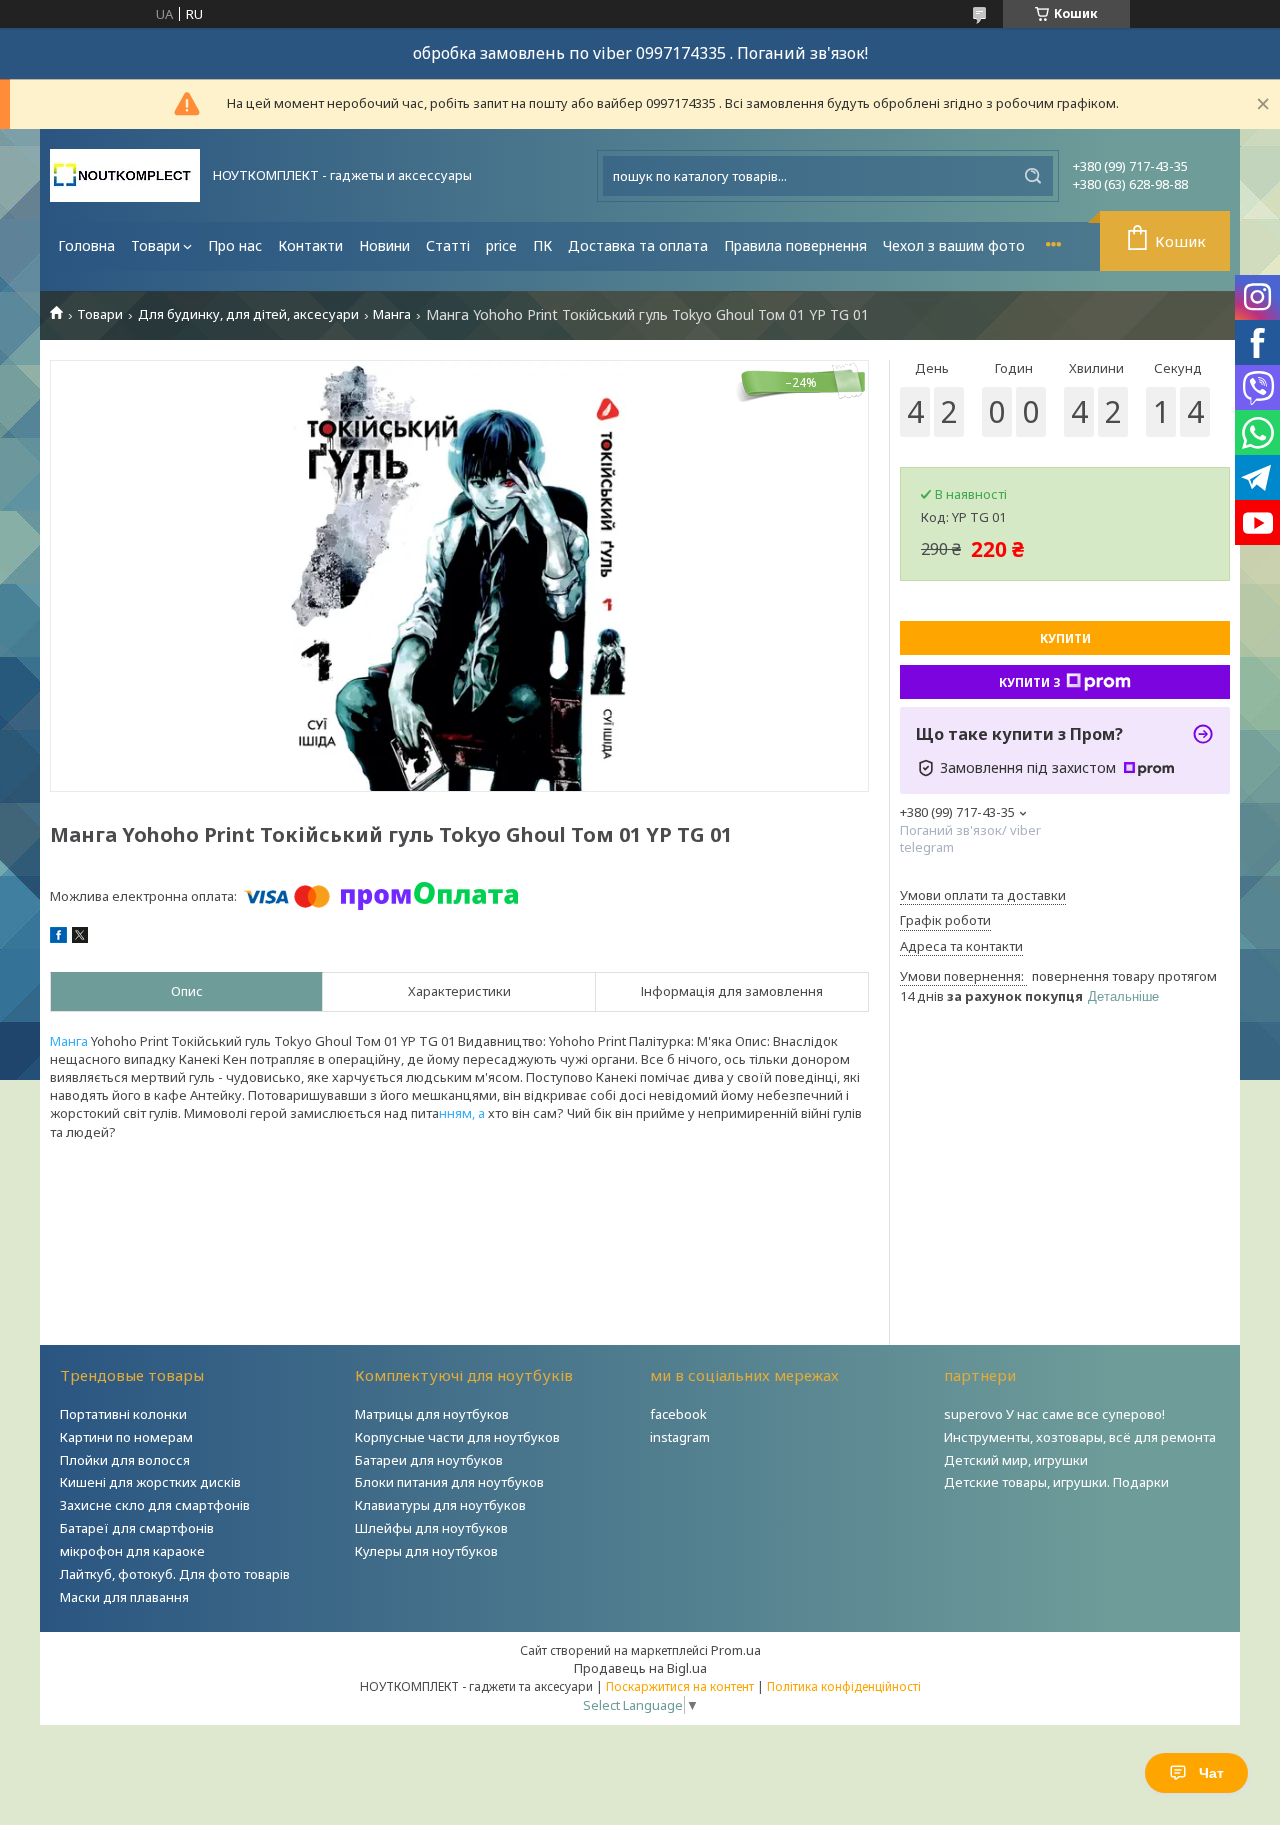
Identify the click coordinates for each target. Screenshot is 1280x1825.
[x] (80, 938)
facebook (678, 1414)
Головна (86, 245)
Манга (392, 314)
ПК (542, 245)
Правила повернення (795, 245)
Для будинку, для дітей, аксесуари (248, 314)
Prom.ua (736, 1650)
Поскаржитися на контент (680, 1686)
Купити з (1030, 682)
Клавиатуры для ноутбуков (440, 1505)
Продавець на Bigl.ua (640, 1668)
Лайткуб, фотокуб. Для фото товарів (175, 1574)
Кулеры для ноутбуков (426, 1551)
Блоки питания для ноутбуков (449, 1482)
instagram (680, 1437)
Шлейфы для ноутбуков (431, 1528)
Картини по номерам (126, 1437)
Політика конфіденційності (844, 1686)
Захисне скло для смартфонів (155, 1505)
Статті (448, 245)
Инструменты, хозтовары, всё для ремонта (1080, 1437)
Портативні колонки (123, 1414)
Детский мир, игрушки (1016, 1460)
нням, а (463, 1113)
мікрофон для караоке (132, 1551)
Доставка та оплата (638, 245)
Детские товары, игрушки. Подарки (1056, 1482)
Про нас (235, 245)
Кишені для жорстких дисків (150, 1482)
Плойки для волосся (125, 1460)
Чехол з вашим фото (954, 245)
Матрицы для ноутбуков (432, 1414)
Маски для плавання (124, 1597)
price (501, 245)
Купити (1065, 638)
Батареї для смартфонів (137, 1528)
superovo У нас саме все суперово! (1054, 1414)
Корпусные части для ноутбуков (457, 1437)
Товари (155, 245)
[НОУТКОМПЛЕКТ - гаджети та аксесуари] (125, 175)
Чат (1211, 1773)
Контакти (310, 245)
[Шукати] (1033, 176)
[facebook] (58, 938)
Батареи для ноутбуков (429, 1460)
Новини (384, 245)
